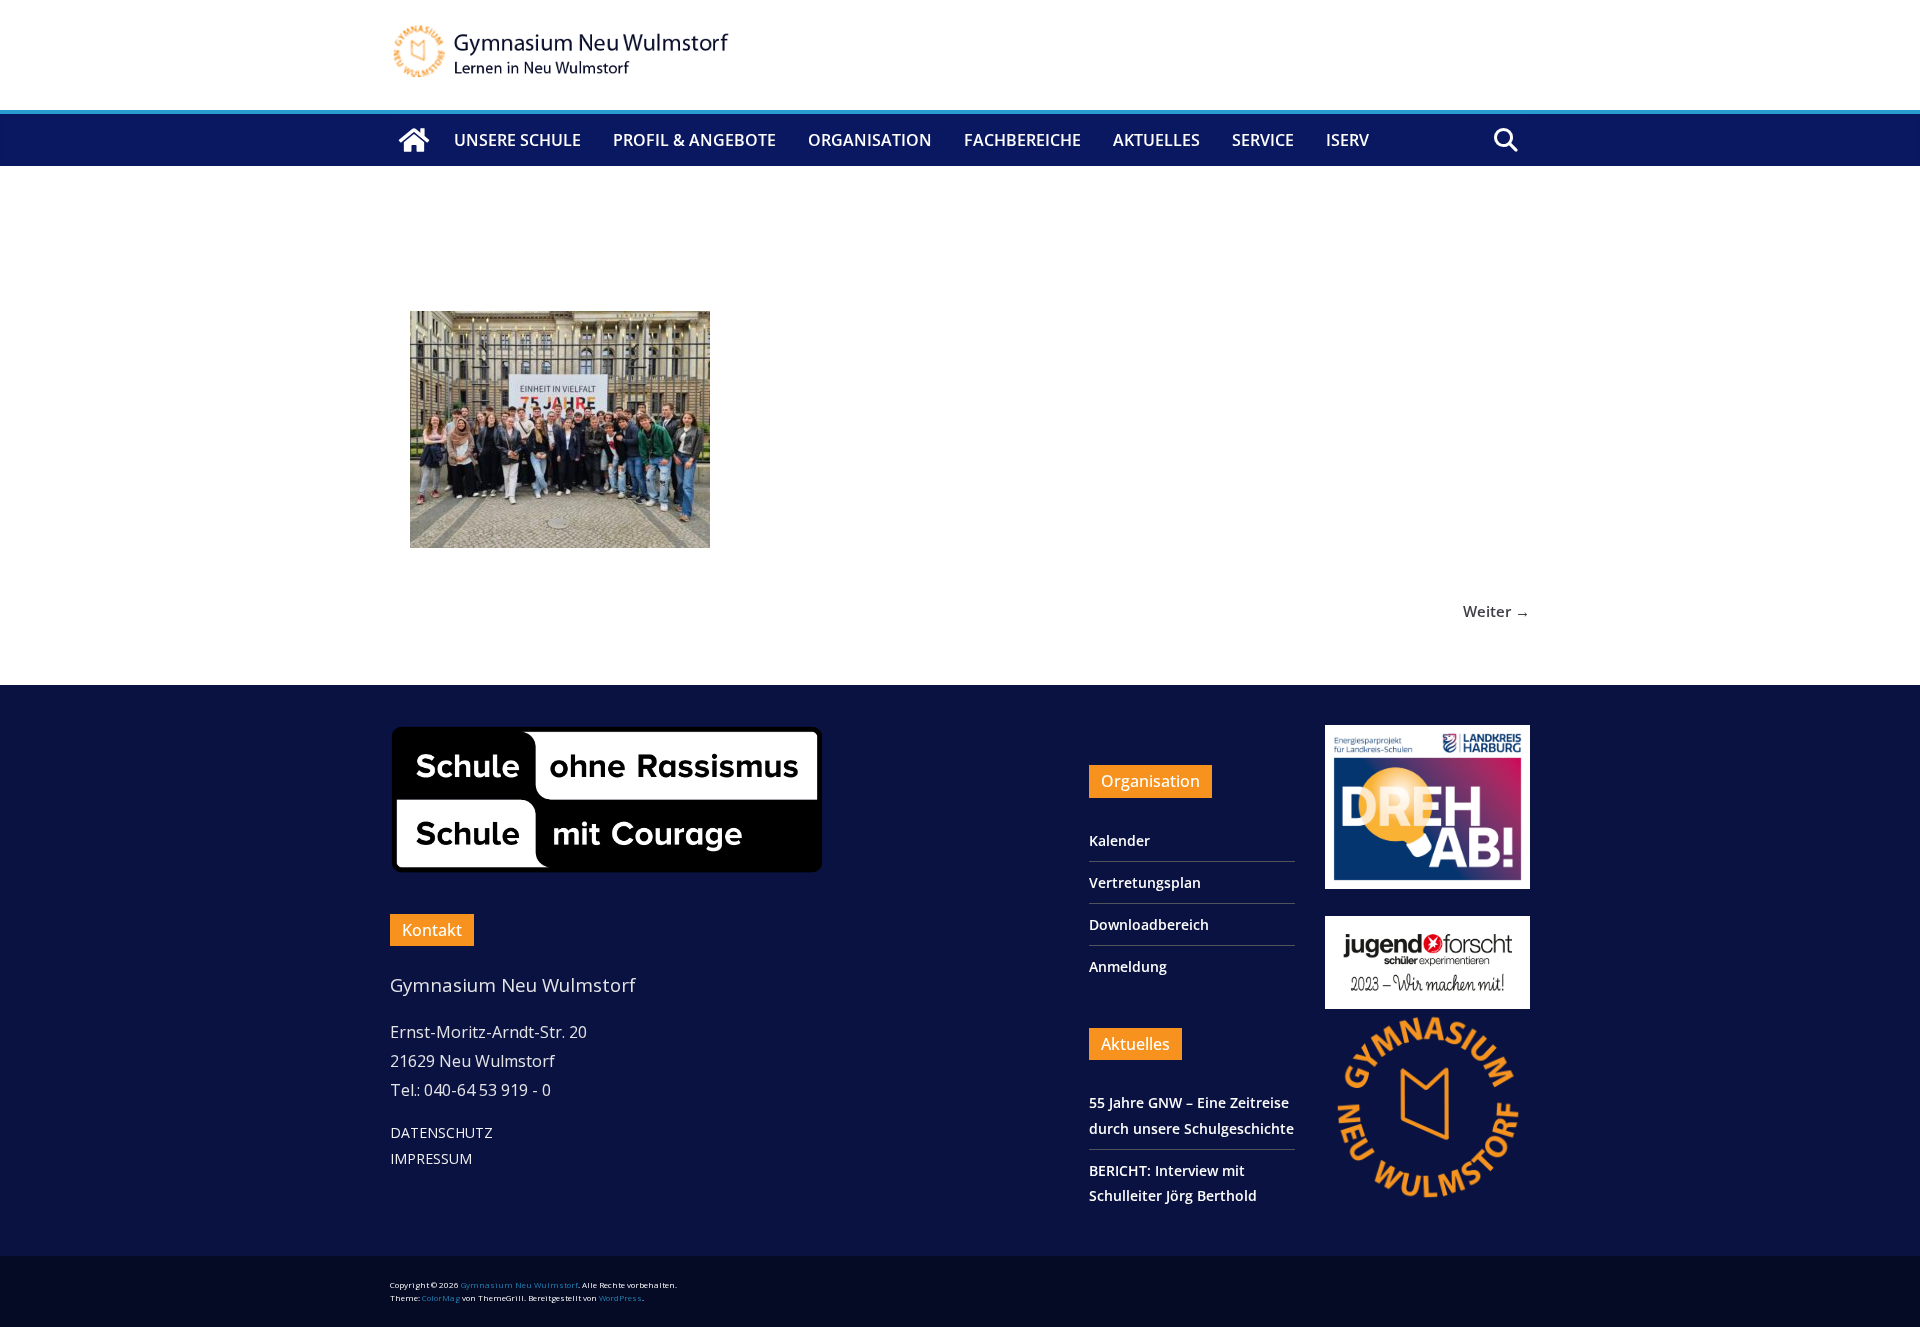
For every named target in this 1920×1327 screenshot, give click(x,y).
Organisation (870, 140)
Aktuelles (1156, 140)
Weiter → (1496, 611)
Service (1263, 140)
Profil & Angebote (694, 140)
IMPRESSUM (431, 1158)
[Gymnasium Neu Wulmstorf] (414, 140)
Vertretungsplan (1145, 882)
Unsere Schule (517, 140)
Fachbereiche (1022, 140)
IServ (1347, 140)
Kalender (1119, 840)
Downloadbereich (1149, 924)
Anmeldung (1128, 966)
